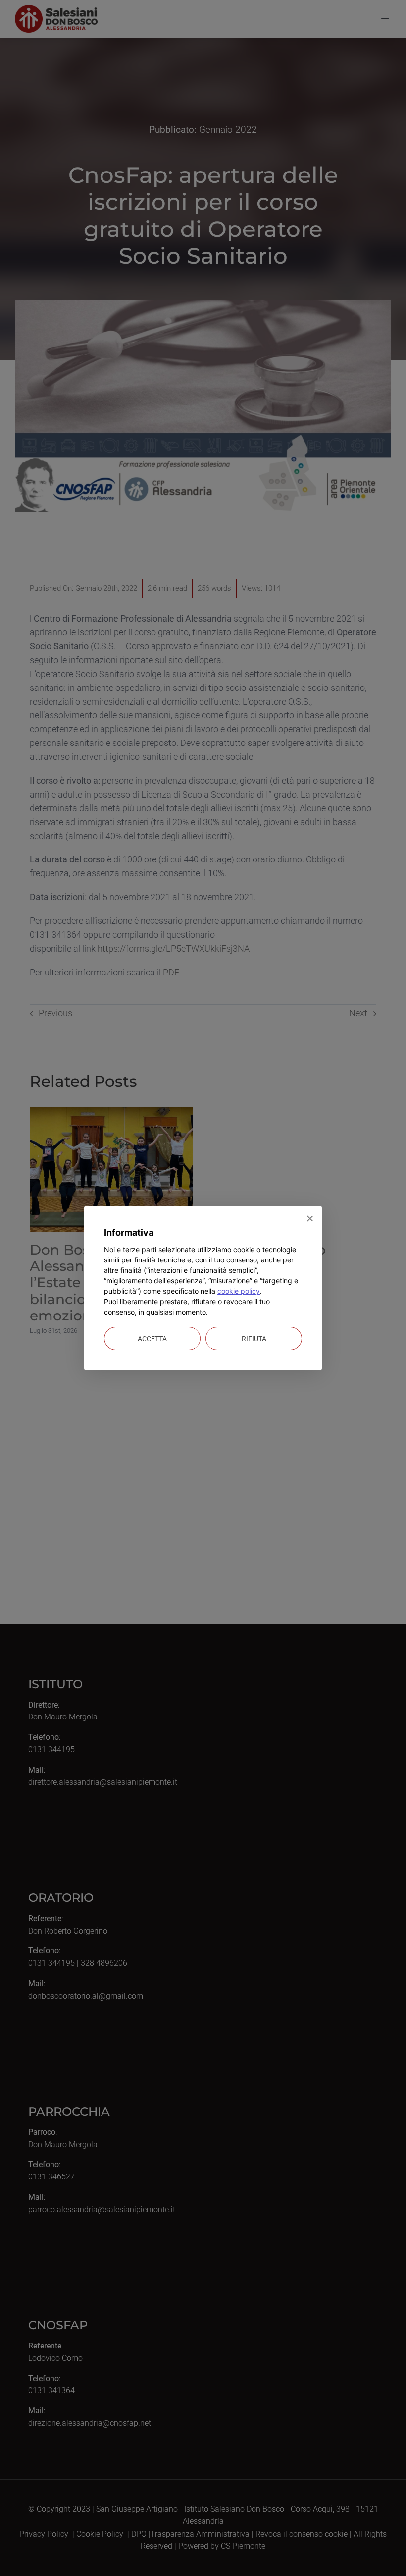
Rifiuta (254, 1339)
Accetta (152, 1339)
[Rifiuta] (309, 1218)
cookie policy (239, 1291)
